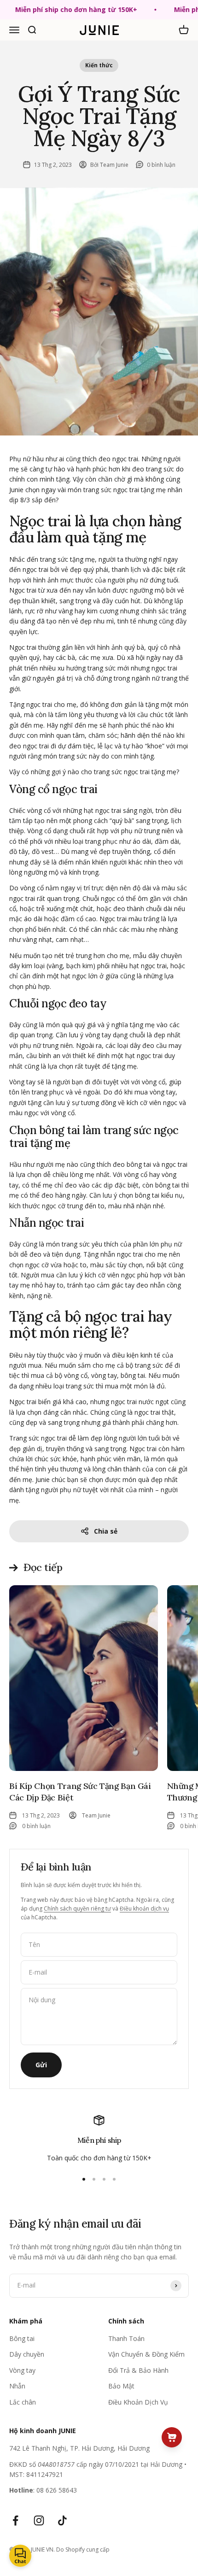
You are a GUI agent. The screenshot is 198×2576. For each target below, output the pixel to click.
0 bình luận (161, 165)
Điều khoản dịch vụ (144, 1908)
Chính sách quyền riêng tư (77, 1908)
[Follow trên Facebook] (15, 2520)
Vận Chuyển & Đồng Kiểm (146, 2354)
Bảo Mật (121, 2386)
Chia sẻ (106, 1531)
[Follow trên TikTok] (62, 2520)
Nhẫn (17, 2386)
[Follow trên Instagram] (39, 2520)
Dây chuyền (27, 2354)
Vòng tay (22, 2370)
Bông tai (22, 2338)
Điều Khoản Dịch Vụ (138, 2402)
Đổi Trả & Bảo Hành (138, 2370)
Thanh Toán (126, 2338)
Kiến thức (99, 65)
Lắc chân (23, 2402)
